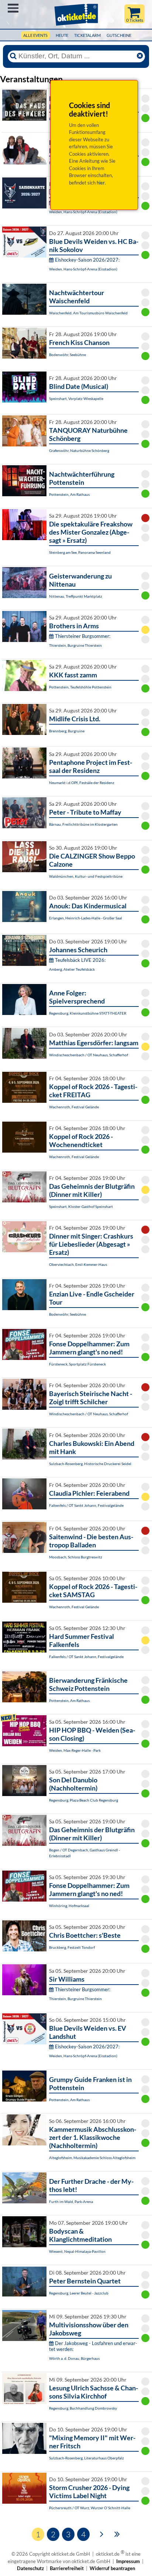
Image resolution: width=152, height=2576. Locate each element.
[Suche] (13, 56)
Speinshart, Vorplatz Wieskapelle (76, 398)
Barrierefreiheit (67, 2568)
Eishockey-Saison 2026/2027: (87, 260)
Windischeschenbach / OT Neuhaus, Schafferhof (89, 1055)
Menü (13, 8)
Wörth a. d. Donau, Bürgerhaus (74, 2358)
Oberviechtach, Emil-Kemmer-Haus (78, 1264)
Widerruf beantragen (112, 2568)
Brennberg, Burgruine (67, 731)
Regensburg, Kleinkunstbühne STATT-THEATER (88, 1013)
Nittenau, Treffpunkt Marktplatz (76, 596)
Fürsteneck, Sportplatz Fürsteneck (77, 1364)
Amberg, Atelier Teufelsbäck (72, 969)
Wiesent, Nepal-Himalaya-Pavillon (77, 2251)
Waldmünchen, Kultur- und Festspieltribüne (86, 876)
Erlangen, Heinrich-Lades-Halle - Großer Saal (86, 918)
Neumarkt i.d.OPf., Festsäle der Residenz (82, 783)
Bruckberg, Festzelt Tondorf (72, 1947)
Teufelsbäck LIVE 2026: (80, 960)
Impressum (128, 2561)
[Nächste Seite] (102, 2534)
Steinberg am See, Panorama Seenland (80, 552)
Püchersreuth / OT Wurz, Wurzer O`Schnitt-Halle (90, 2508)
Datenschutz (30, 2568)
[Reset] (140, 56)
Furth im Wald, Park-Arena (71, 2202)
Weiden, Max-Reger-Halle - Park (75, 1750)
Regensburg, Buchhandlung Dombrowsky (83, 2408)
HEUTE (62, 35)
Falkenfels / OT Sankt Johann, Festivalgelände (86, 1505)
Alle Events (35, 35)
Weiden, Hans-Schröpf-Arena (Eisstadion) (83, 212)
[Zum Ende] (117, 2534)
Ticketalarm (87, 35)
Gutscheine (119, 35)
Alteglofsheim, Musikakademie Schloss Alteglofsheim (92, 2158)
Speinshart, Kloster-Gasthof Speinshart (81, 1206)
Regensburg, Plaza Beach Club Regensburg (84, 1800)
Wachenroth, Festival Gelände (74, 1107)
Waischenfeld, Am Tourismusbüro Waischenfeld (88, 313)
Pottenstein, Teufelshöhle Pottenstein (80, 687)
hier (101, 183)
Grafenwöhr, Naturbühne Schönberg (79, 450)
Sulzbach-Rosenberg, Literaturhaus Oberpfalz (87, 2458)
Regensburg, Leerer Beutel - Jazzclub (79, 2293)
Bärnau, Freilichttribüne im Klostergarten (83, 824)
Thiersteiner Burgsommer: (83, 636)
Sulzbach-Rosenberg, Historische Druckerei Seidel (90, 1464)
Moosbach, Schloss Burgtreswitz (76, 1557)
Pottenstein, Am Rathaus (69, 494)
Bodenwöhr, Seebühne (68, 355)
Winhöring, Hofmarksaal (69, 1906)
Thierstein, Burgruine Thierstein (75, 645)
